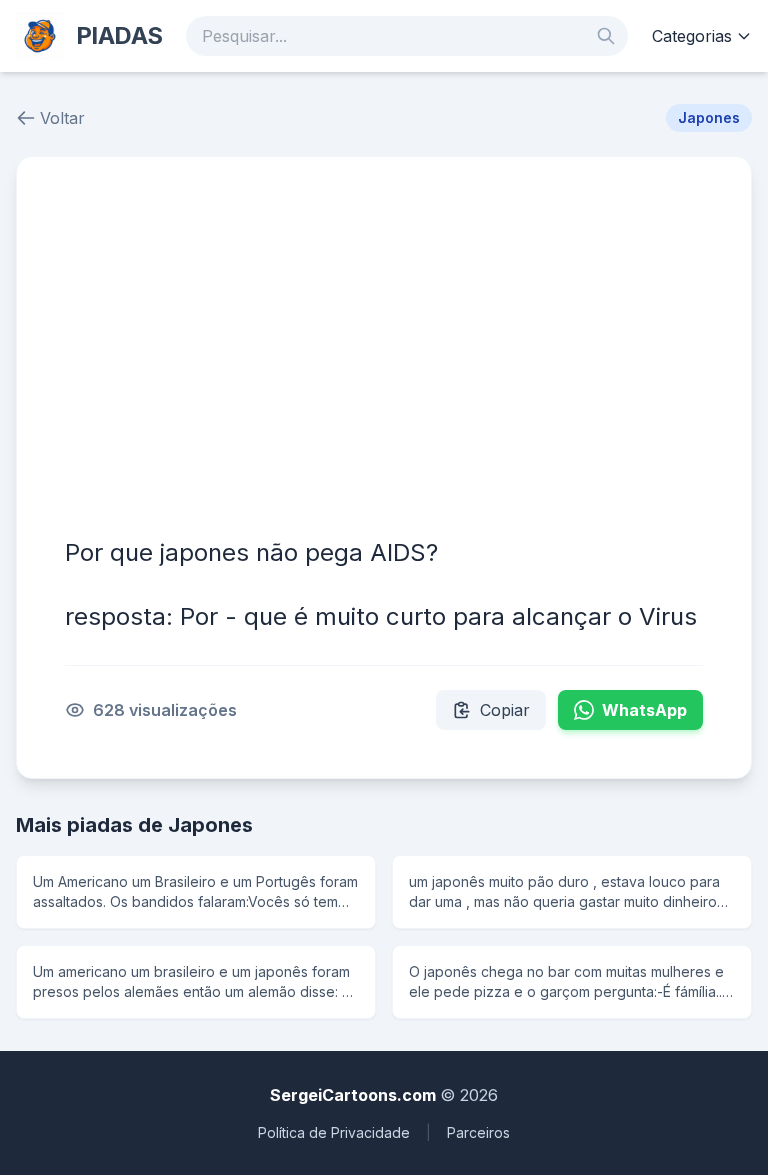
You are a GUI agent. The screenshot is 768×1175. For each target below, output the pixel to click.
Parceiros (478, 1132)
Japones (709, 117)
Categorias (692, 36)
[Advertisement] (384, 355)
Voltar (62, 118)
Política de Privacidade (334, 1132)
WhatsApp (644, 710)
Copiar (505, 710)
